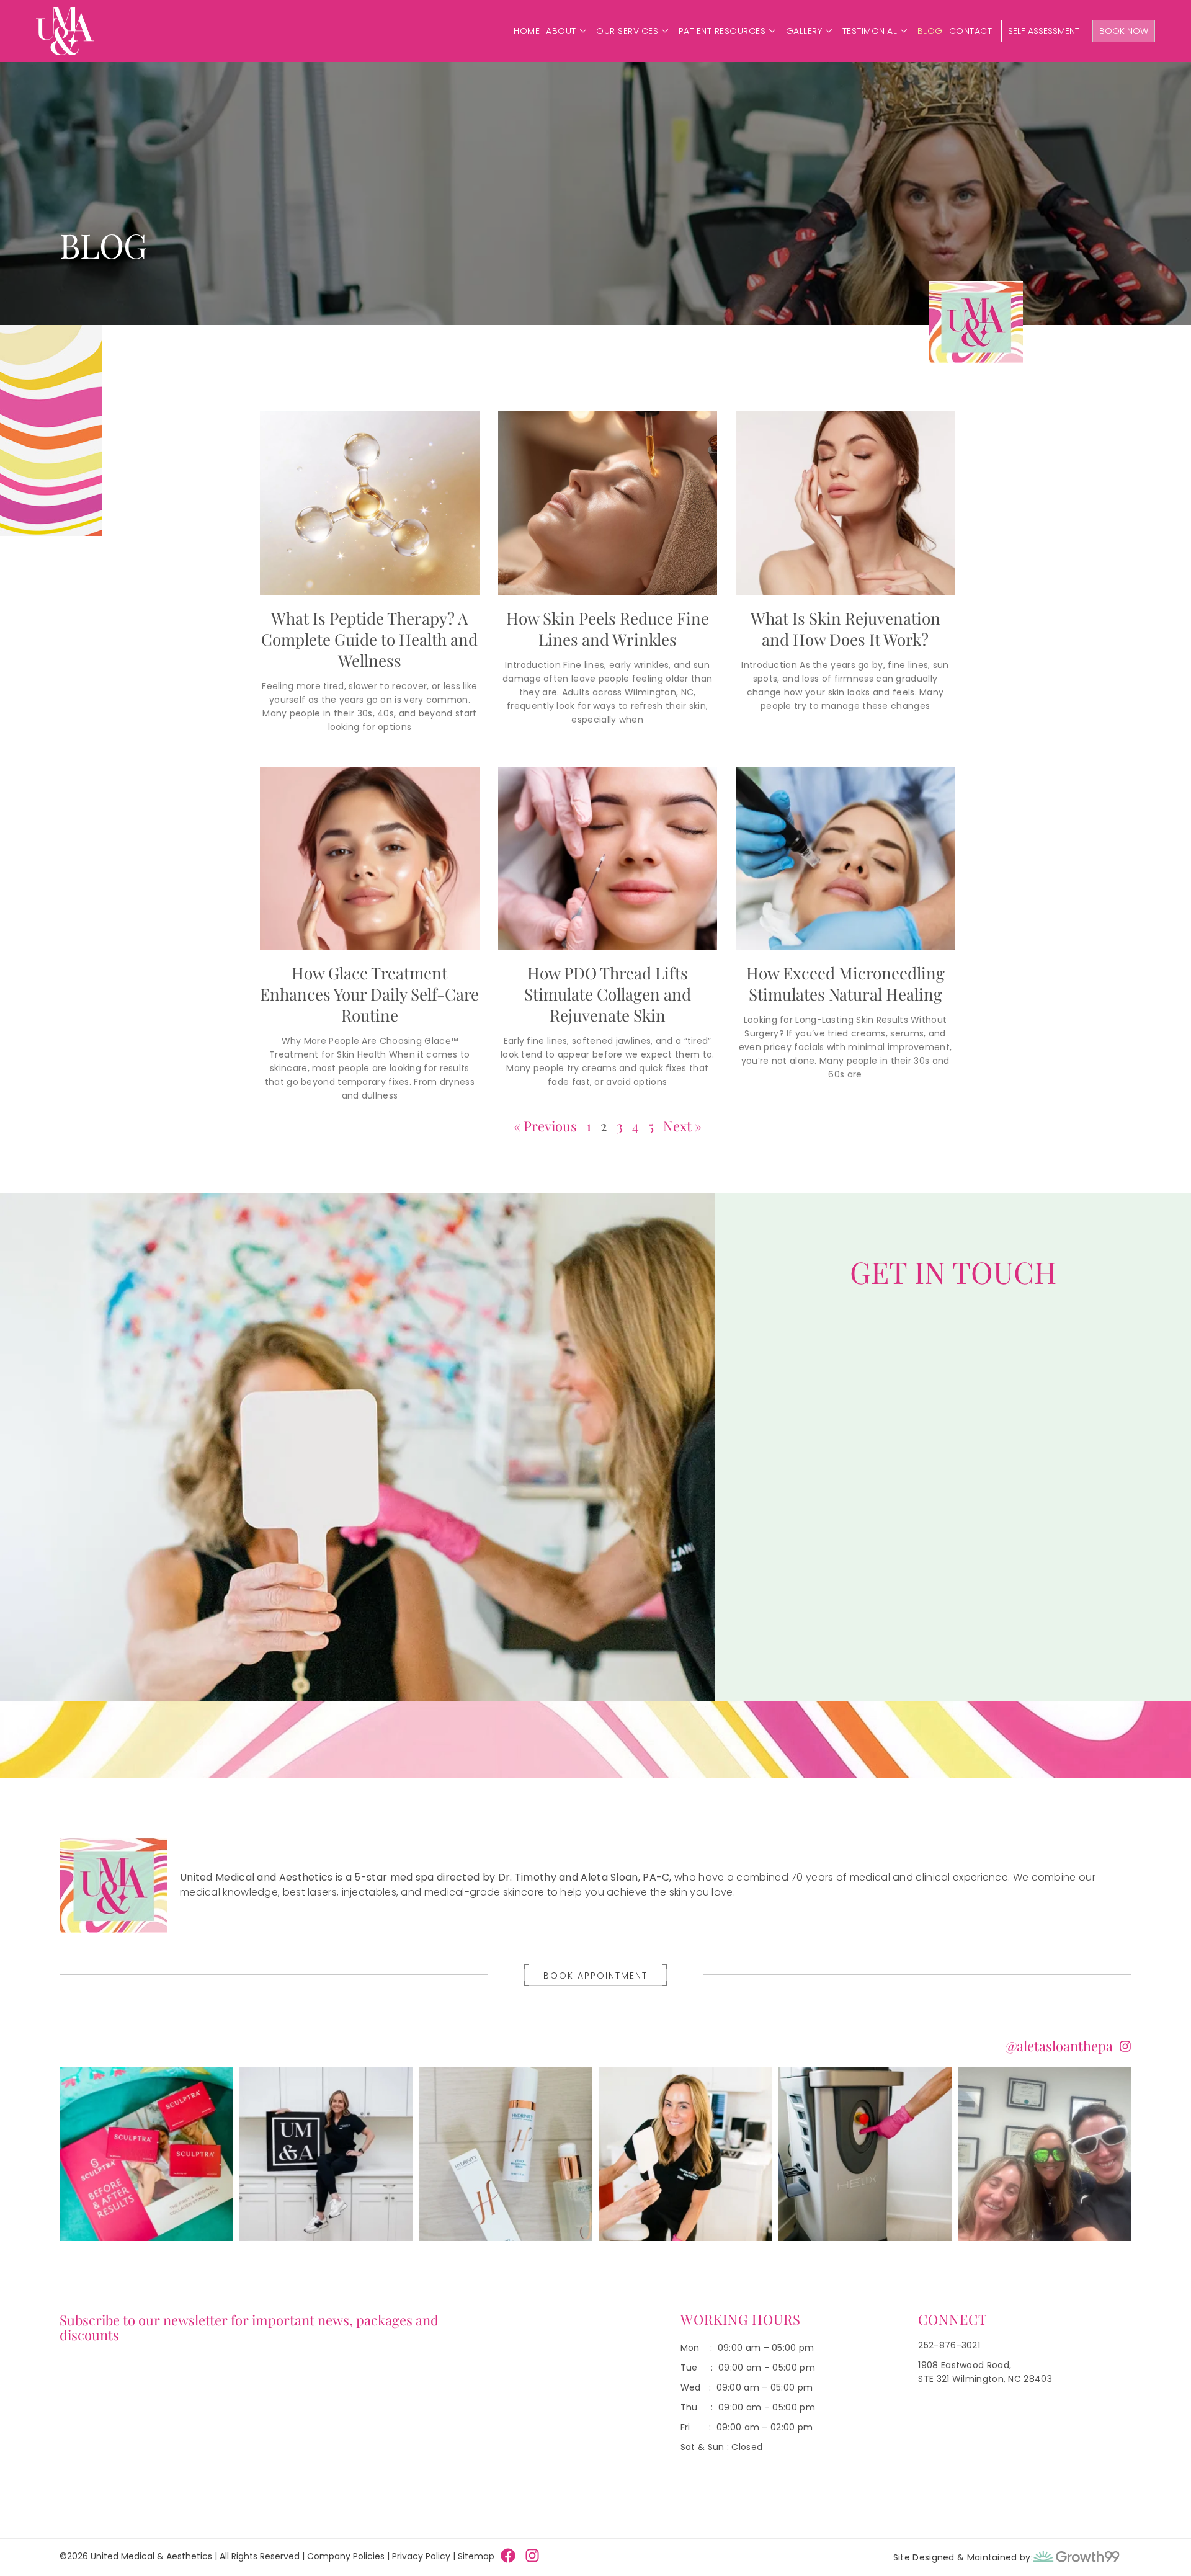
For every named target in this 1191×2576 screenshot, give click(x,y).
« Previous (545, 1126)
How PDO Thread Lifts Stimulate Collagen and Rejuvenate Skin (608, 994)
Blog (930, 31)
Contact (971, 31)
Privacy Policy (421, 2556)
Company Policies (346, 2556)
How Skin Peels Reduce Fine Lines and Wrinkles (608, 629)
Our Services (627, 31)
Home (527, 31)
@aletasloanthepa (1059, 2046)
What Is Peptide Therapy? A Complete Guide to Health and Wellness (369, 639)
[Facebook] (508, 2556)
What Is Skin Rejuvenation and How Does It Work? (845, 629)
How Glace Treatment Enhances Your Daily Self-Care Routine (369, 994)
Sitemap (476, 2556)
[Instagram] (532, 2556)
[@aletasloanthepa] (1125, 2046)
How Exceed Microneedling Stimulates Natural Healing (845, 983)
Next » (682, 1126)
